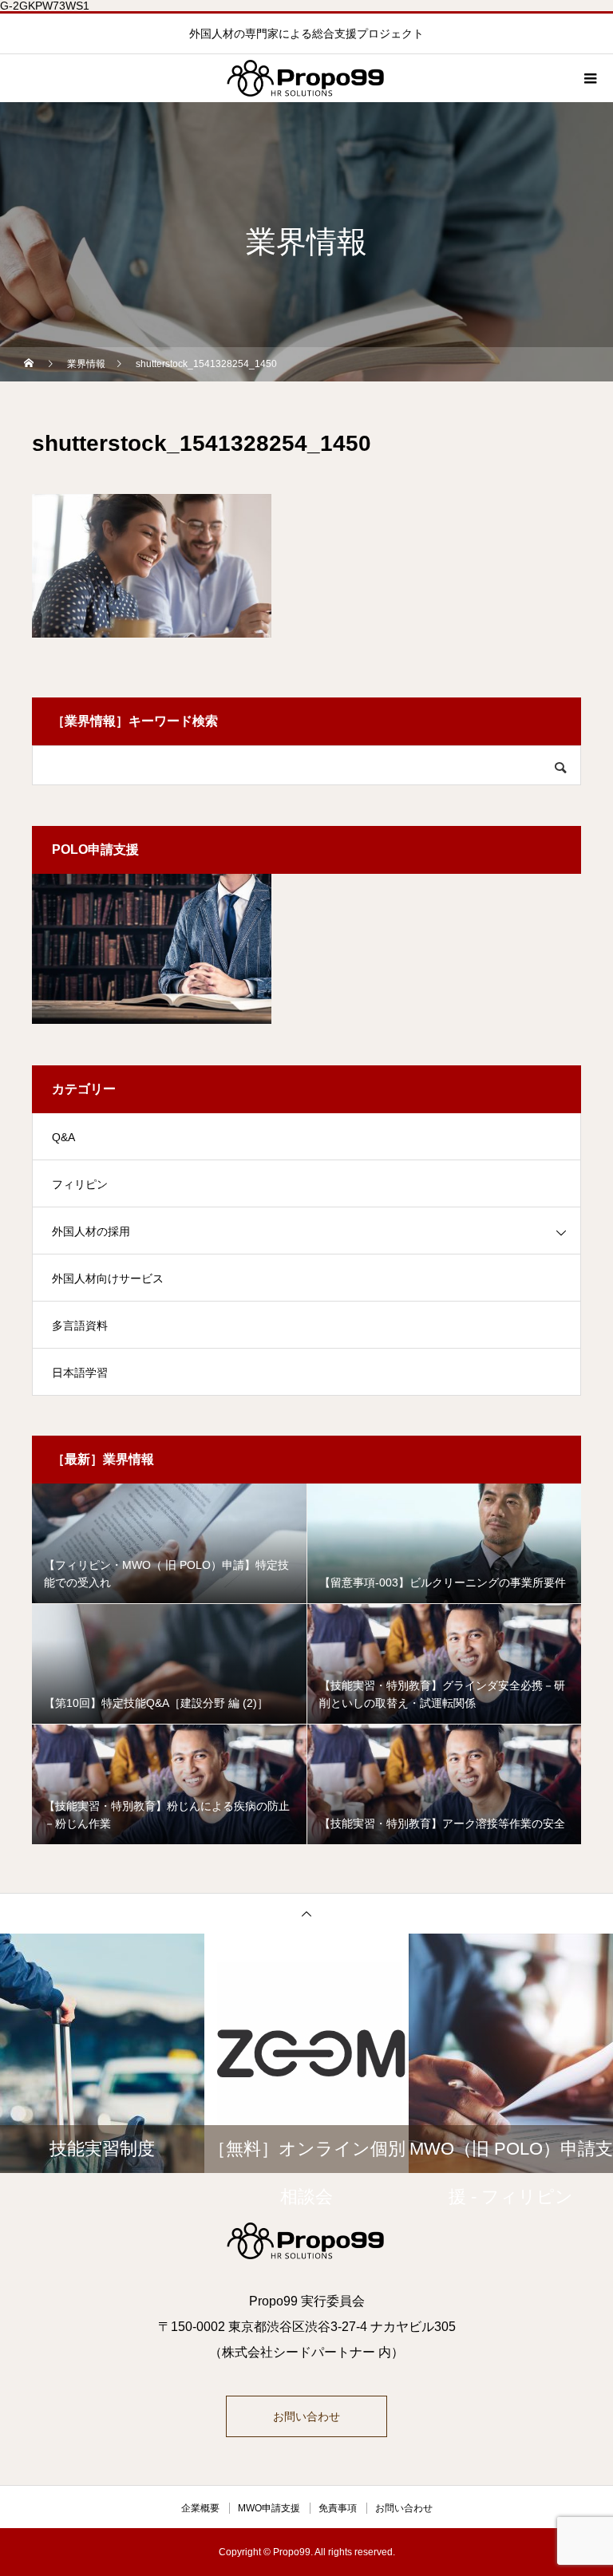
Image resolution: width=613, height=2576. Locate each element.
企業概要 (200, 2508)
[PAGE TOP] (306, 1913)
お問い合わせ (306, 2416)
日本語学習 (80, 1373)
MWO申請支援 (269, 2508)
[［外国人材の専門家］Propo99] (306, 2241)
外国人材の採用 (91, 1231)
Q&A (63, 1137)
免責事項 (338, 2508)
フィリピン (80, 1184)
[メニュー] (589, 78)
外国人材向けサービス (108, 1278)
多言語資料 (80, 1326)
